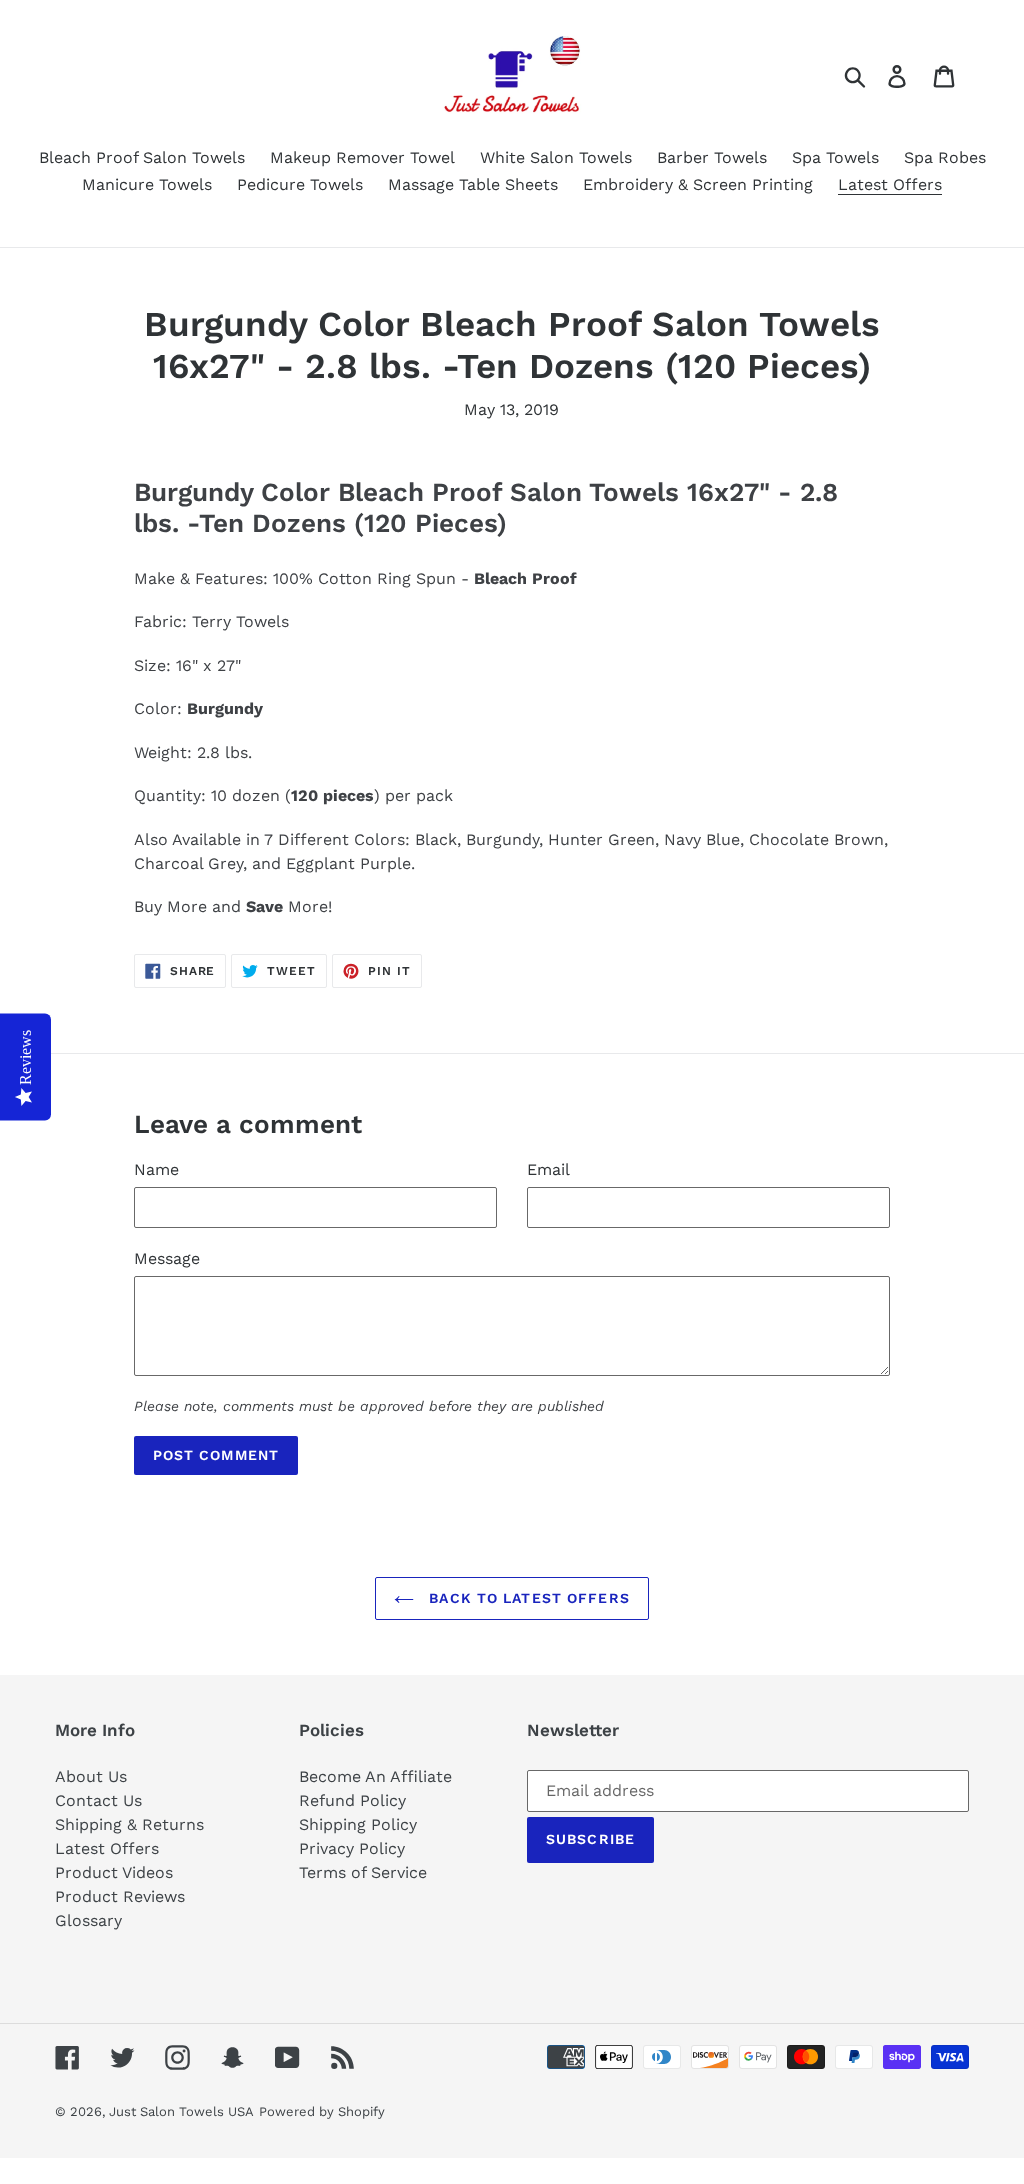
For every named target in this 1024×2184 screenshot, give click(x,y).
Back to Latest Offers (527, 1598)
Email (548, 1169)
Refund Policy (352, 1800)
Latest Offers (107, 1848)
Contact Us (98, 1800)
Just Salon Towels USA (181, 2111)
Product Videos (114, 1872)
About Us (91, 1776)
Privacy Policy (352, 1848)
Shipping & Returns (129, 1824)
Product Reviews (120, 1896)
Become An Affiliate (375, 1776)
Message (167, 1258)
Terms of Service (363, 1872)
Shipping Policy (358, 1824)
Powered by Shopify (322, 2111)
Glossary (88, 1920)
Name (156, 1169)
